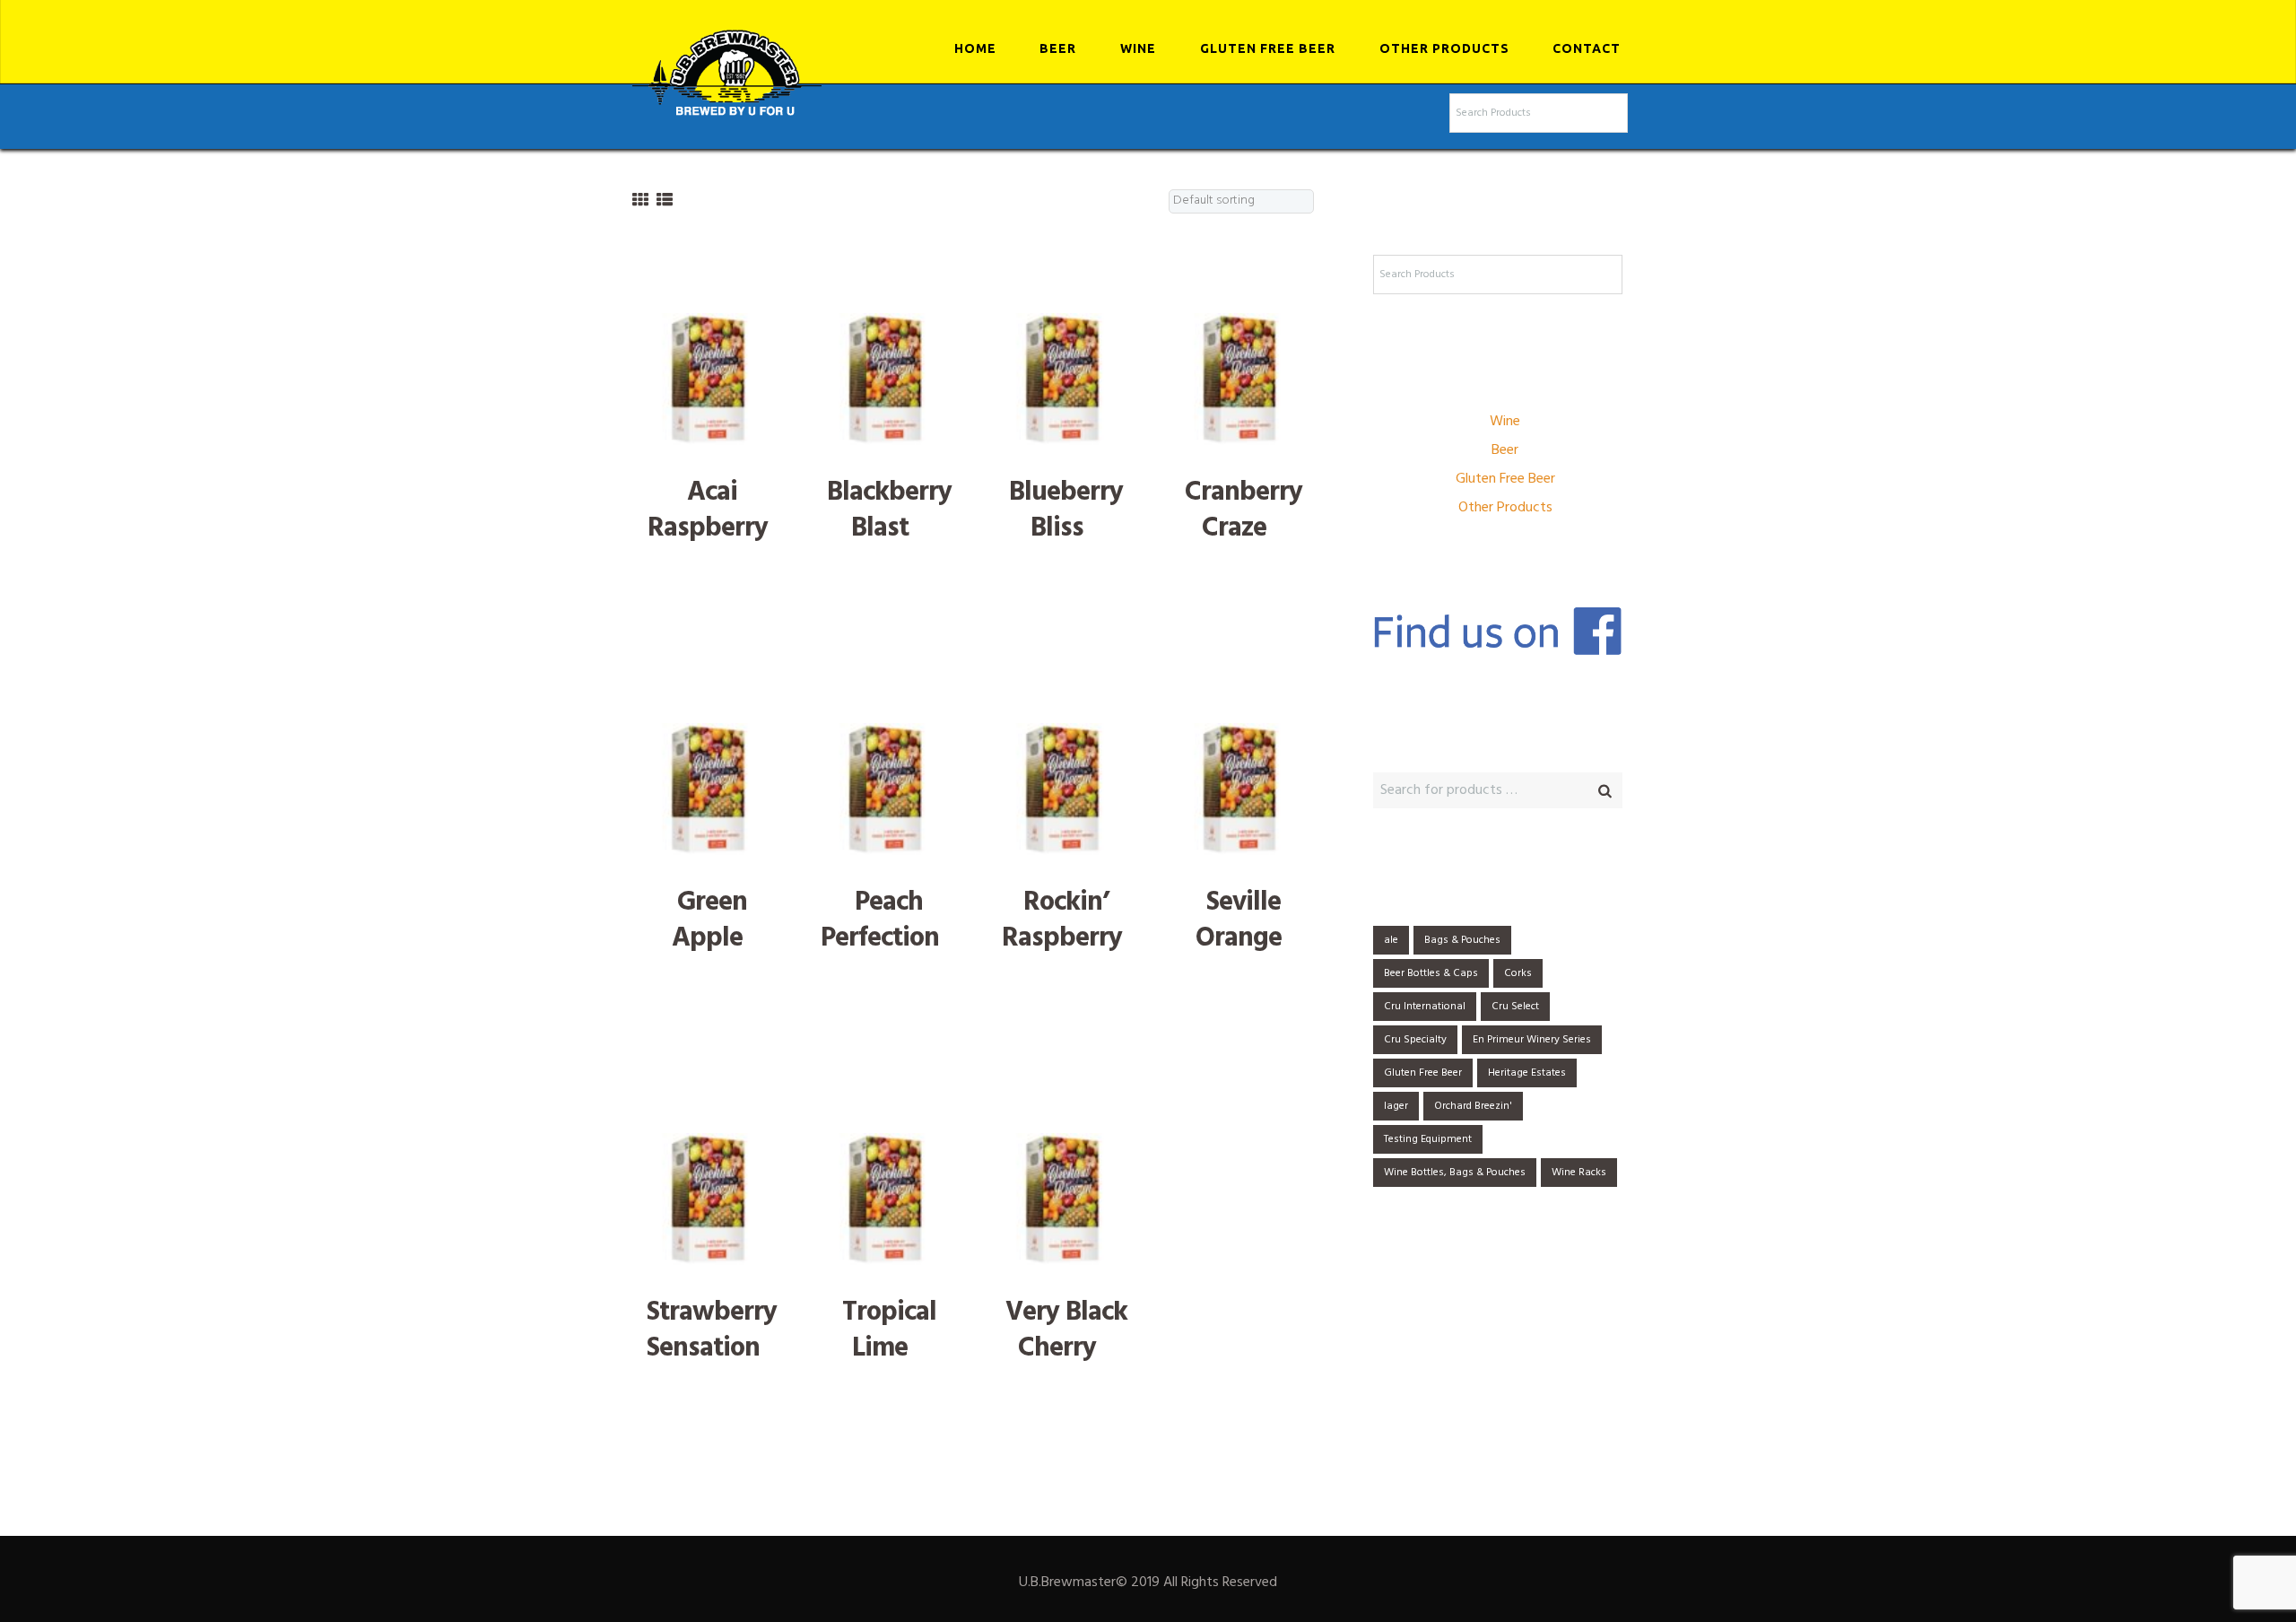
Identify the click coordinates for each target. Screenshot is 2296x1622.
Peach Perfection (880, 921)
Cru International (1425, 1007)
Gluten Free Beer (1268, 48)
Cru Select (1515, 1007)
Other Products (1444, 48)
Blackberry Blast (889, 511)
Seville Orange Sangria (1237, 938)
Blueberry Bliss (1066, 511)
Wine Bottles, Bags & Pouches (1455, 1173)
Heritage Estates (1527, 1073)
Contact (1587, 48)
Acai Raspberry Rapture (708, 528)
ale (1391, 940)
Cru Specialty (1415, 1040)
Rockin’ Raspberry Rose (1062, 938)
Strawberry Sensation (712, 1331)
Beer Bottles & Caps (1431, 973)
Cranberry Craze (1244, 511)
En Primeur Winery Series (1532, 1040)
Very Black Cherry (1066, 1331)
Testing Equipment (1428, 1139)
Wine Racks (1579, 1173)
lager (1396, 1106)
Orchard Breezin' (1473, 1106)
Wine (1138, 48)
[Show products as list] (665, 201)
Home (975, 48)
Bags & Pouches (1462, 940)
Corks (1518, 973)
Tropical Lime (889, 1331)
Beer (1058, 48)
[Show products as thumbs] (640, 201)
